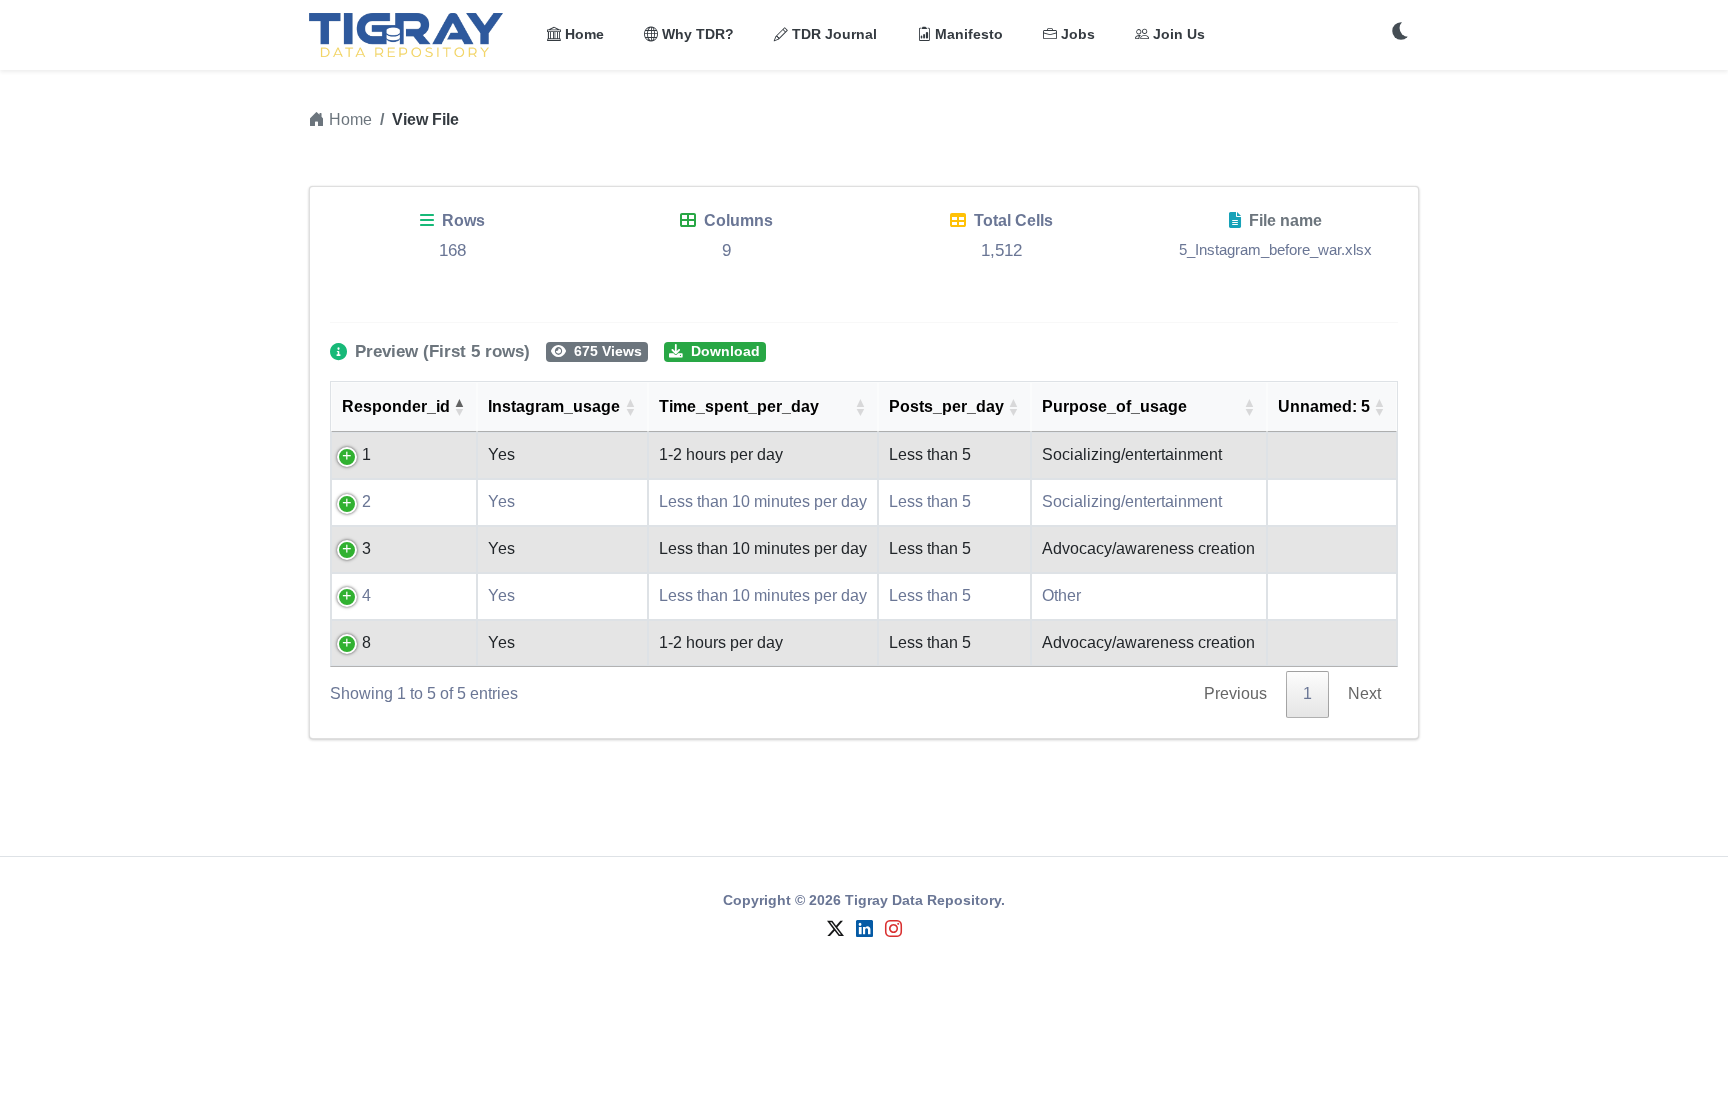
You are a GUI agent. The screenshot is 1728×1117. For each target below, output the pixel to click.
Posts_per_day (946, 406)
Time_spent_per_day (739, 406)
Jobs (1076, 34)
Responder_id (396, 406)
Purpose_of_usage (1114, 406)
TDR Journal (832, 34)
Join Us (1177, 34)
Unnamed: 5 (1324, 406)
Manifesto (967, 34)
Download (723, 351)
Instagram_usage (554, 406)
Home (582, 34)
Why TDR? (696, 34)
